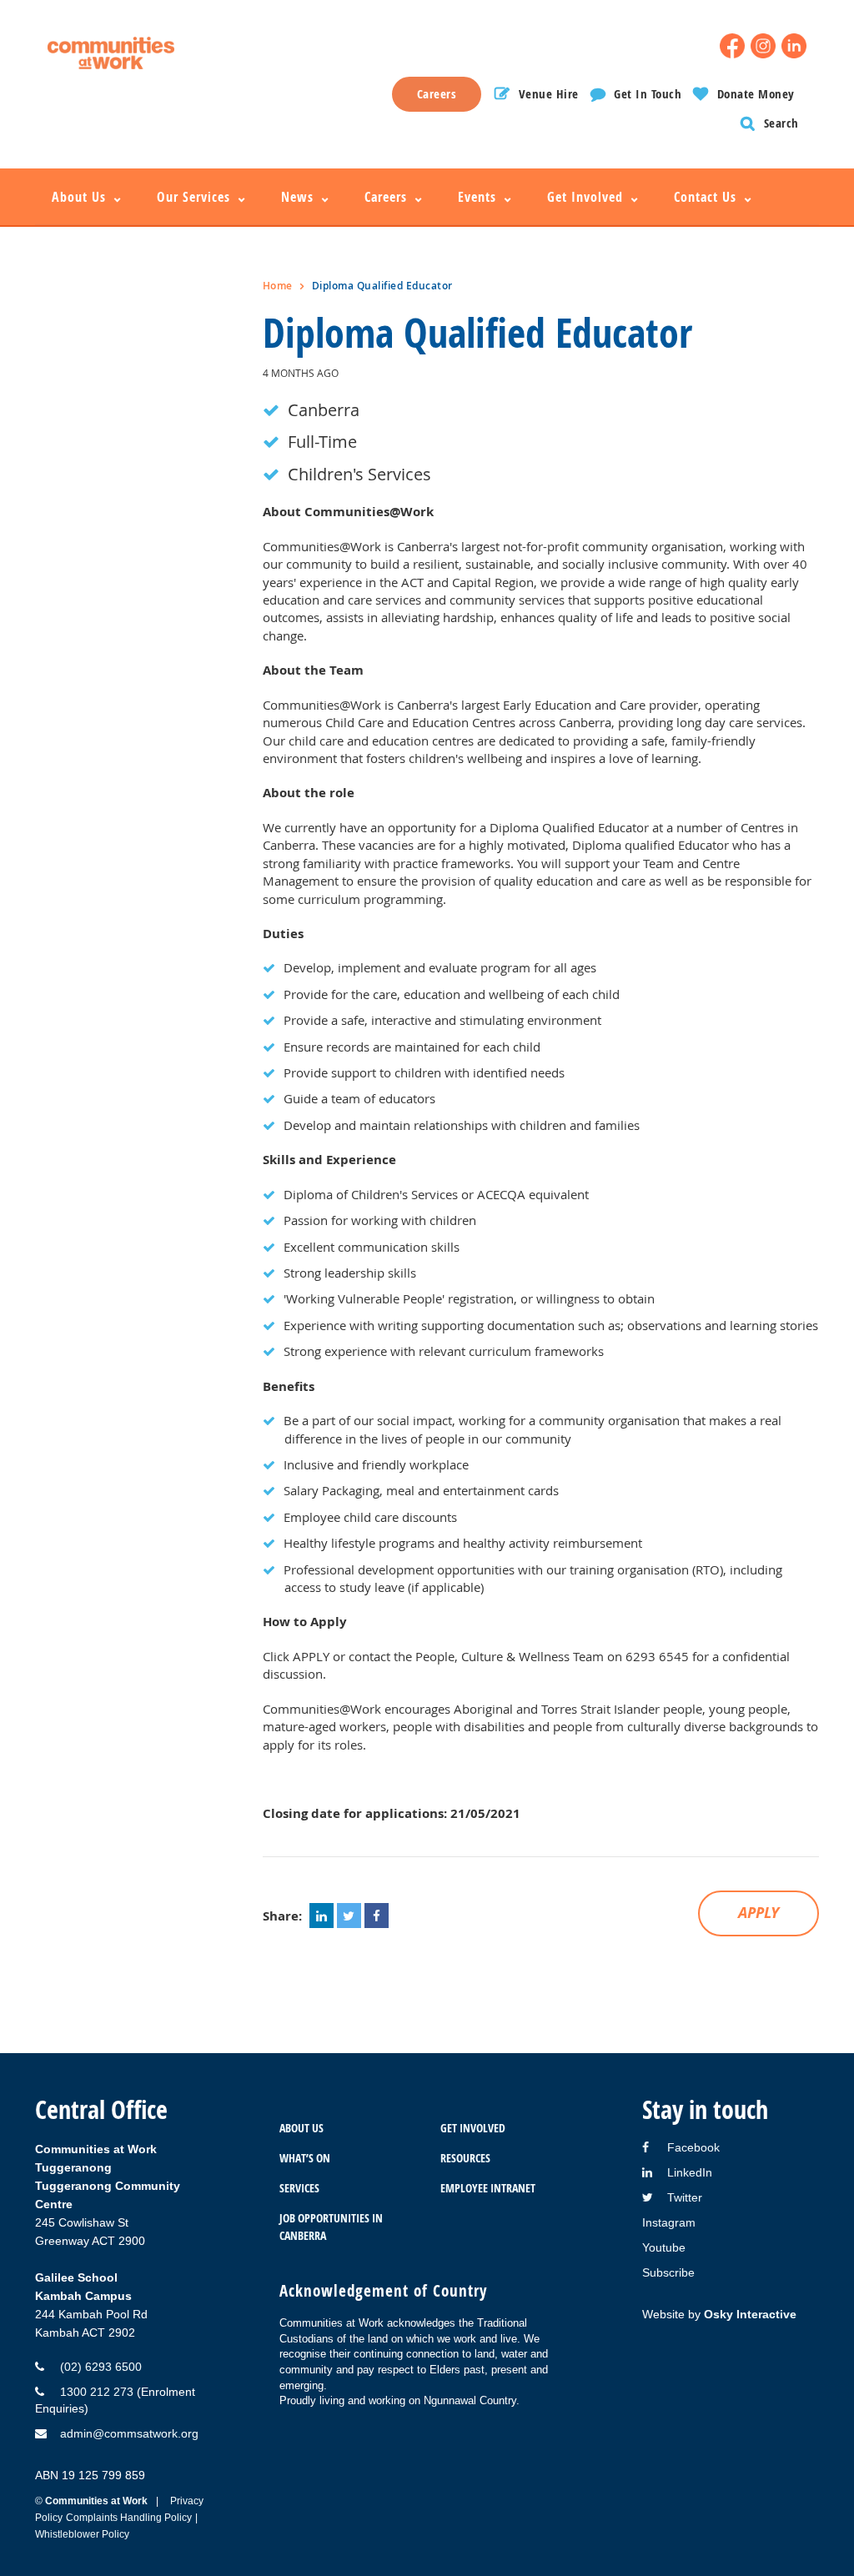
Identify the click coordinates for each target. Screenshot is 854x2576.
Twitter (685, 2197)
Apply (759, 1913)
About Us (301, 2128)
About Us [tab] (79, 197)
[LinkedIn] (794, 46)
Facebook (693, 2147)
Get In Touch (648, 94)
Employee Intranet (487, 2188)
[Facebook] (732, 46)
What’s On (305, 2158)
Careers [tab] (386, 197)
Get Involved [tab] (585, 197)
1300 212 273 (97, 2392)
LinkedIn (690, 2172)
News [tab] (297, 197)
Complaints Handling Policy (129, 2518)
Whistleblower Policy (82, 2534)
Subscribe (668, 2272)
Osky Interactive (750, 2314)
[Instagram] (763, 46)
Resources (465, 2158)
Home (278, 286)
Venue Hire (549, 94)
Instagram (669, 2222)
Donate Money (756, 94)
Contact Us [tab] (705, 197)
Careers (437, 94)
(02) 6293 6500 (101, 2367)
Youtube (664, 2247)
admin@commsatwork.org (129, 2433)
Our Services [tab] (193, 197)
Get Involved (472, 2128)
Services (299, 2188)
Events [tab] (477, 197)
